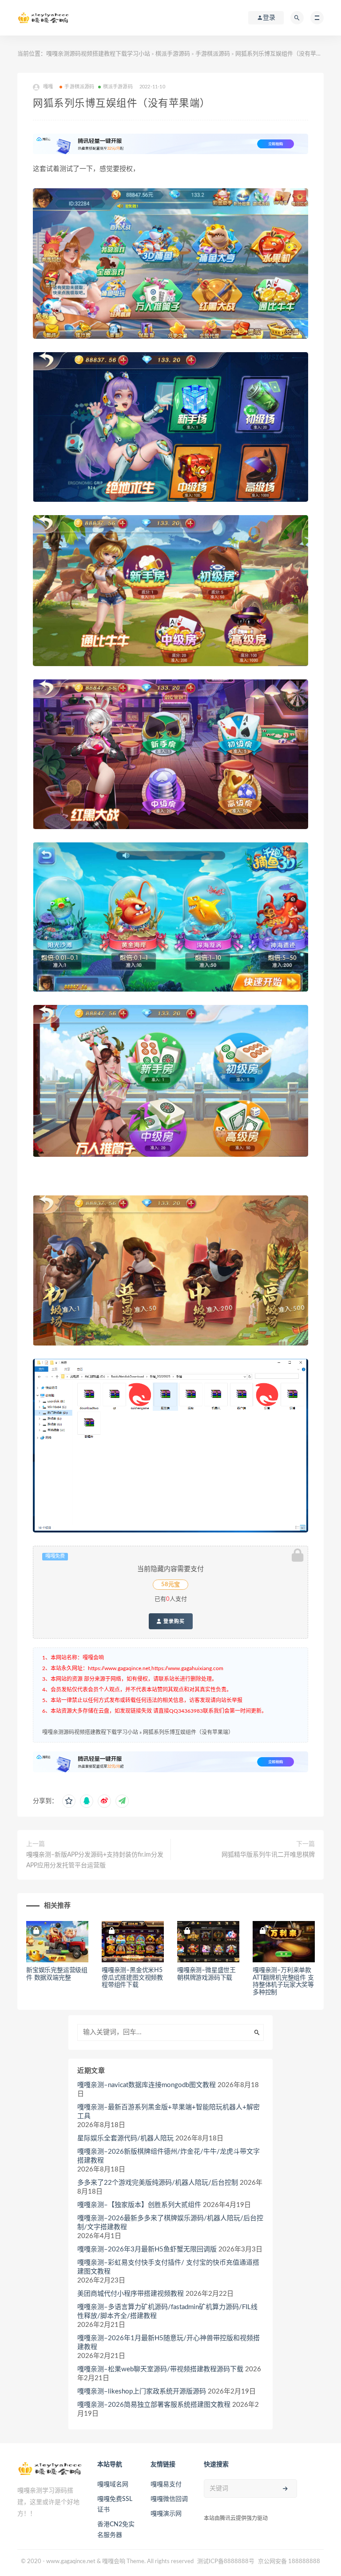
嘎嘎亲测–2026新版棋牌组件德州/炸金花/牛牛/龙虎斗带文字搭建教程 (169, 2156)
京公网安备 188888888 (289, 2562)
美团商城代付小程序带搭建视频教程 (131, 2294)
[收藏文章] (69, 1801)
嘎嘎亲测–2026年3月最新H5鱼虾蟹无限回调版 (147, 2249)
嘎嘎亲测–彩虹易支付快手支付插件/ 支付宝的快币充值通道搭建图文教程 (168, 2267)
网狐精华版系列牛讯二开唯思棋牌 (268, 1855)
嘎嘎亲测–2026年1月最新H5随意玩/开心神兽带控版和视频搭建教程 (169, 2343)
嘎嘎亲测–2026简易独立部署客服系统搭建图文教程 (154, 2405)
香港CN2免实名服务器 (116, 2530)
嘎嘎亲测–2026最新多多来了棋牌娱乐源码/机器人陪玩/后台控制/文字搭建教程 (170, 2223)
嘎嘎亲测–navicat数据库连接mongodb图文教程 (147, 2085)
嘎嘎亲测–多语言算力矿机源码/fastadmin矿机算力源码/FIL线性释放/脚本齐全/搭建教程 (167, 2312)
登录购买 (173, 1621)
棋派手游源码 (173, 54)
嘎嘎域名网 (113, 2485)
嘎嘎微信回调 (169, 2499)
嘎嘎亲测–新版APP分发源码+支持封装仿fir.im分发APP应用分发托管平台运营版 (95, 1860)
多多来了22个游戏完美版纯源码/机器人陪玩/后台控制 (158, 2183)
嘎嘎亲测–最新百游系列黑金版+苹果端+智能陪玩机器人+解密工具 (169, 2112)
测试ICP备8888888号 (226, 2562)
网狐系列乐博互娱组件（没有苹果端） (188, 1732)
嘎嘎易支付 (166, 2485)
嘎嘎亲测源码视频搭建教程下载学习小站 (98, 54)
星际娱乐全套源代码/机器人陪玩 (125, 2138)
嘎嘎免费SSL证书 (115, 2505)
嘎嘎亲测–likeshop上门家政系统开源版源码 (142, 2391)
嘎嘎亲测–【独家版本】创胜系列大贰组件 (139, 2205)
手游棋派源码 (213, 54)
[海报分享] (122, 1801)
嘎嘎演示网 (166, 2514)
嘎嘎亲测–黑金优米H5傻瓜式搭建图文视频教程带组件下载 (132, 1978)
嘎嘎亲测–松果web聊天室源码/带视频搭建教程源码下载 (160, 2369)
